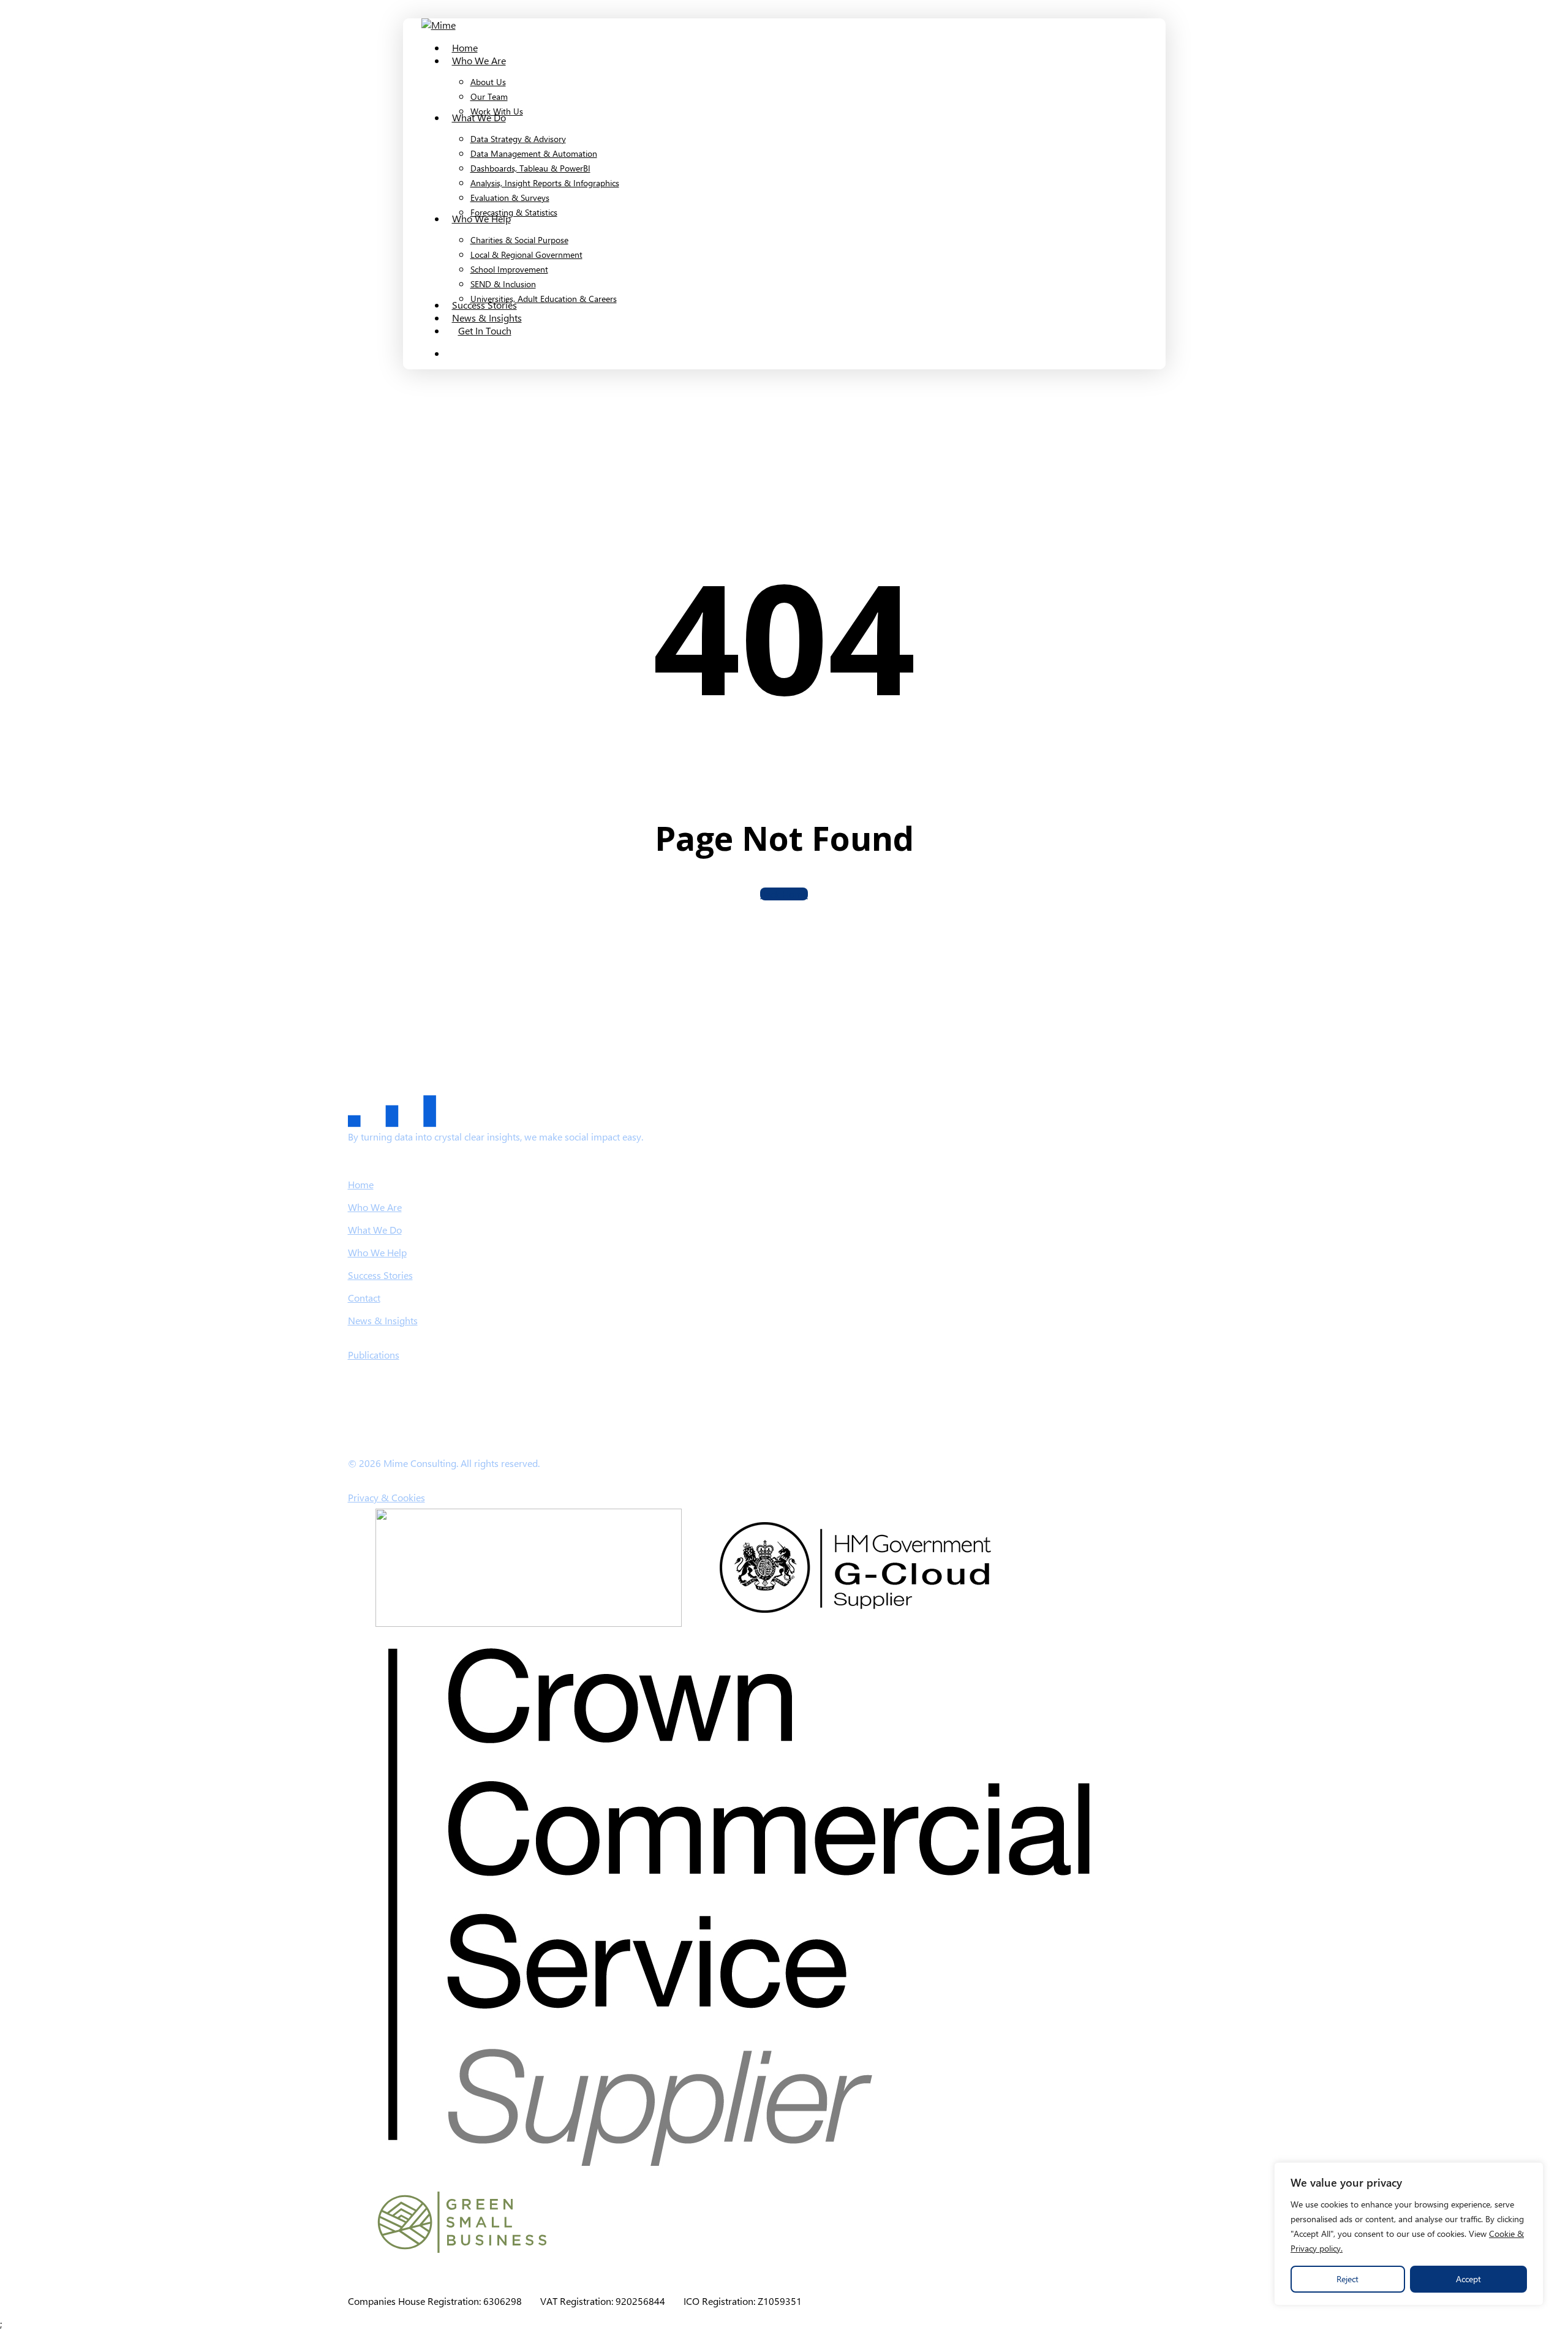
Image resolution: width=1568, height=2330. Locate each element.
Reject (1347, 2279)
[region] (1409, 2234)
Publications (374, 1355)
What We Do (375, 1230)
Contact (364, 1298)
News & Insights (383, 1320)
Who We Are (375, 1207)
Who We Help (377, 1252)
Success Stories (380, 1275)
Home (361, 1184)
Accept (1468, 2279)
